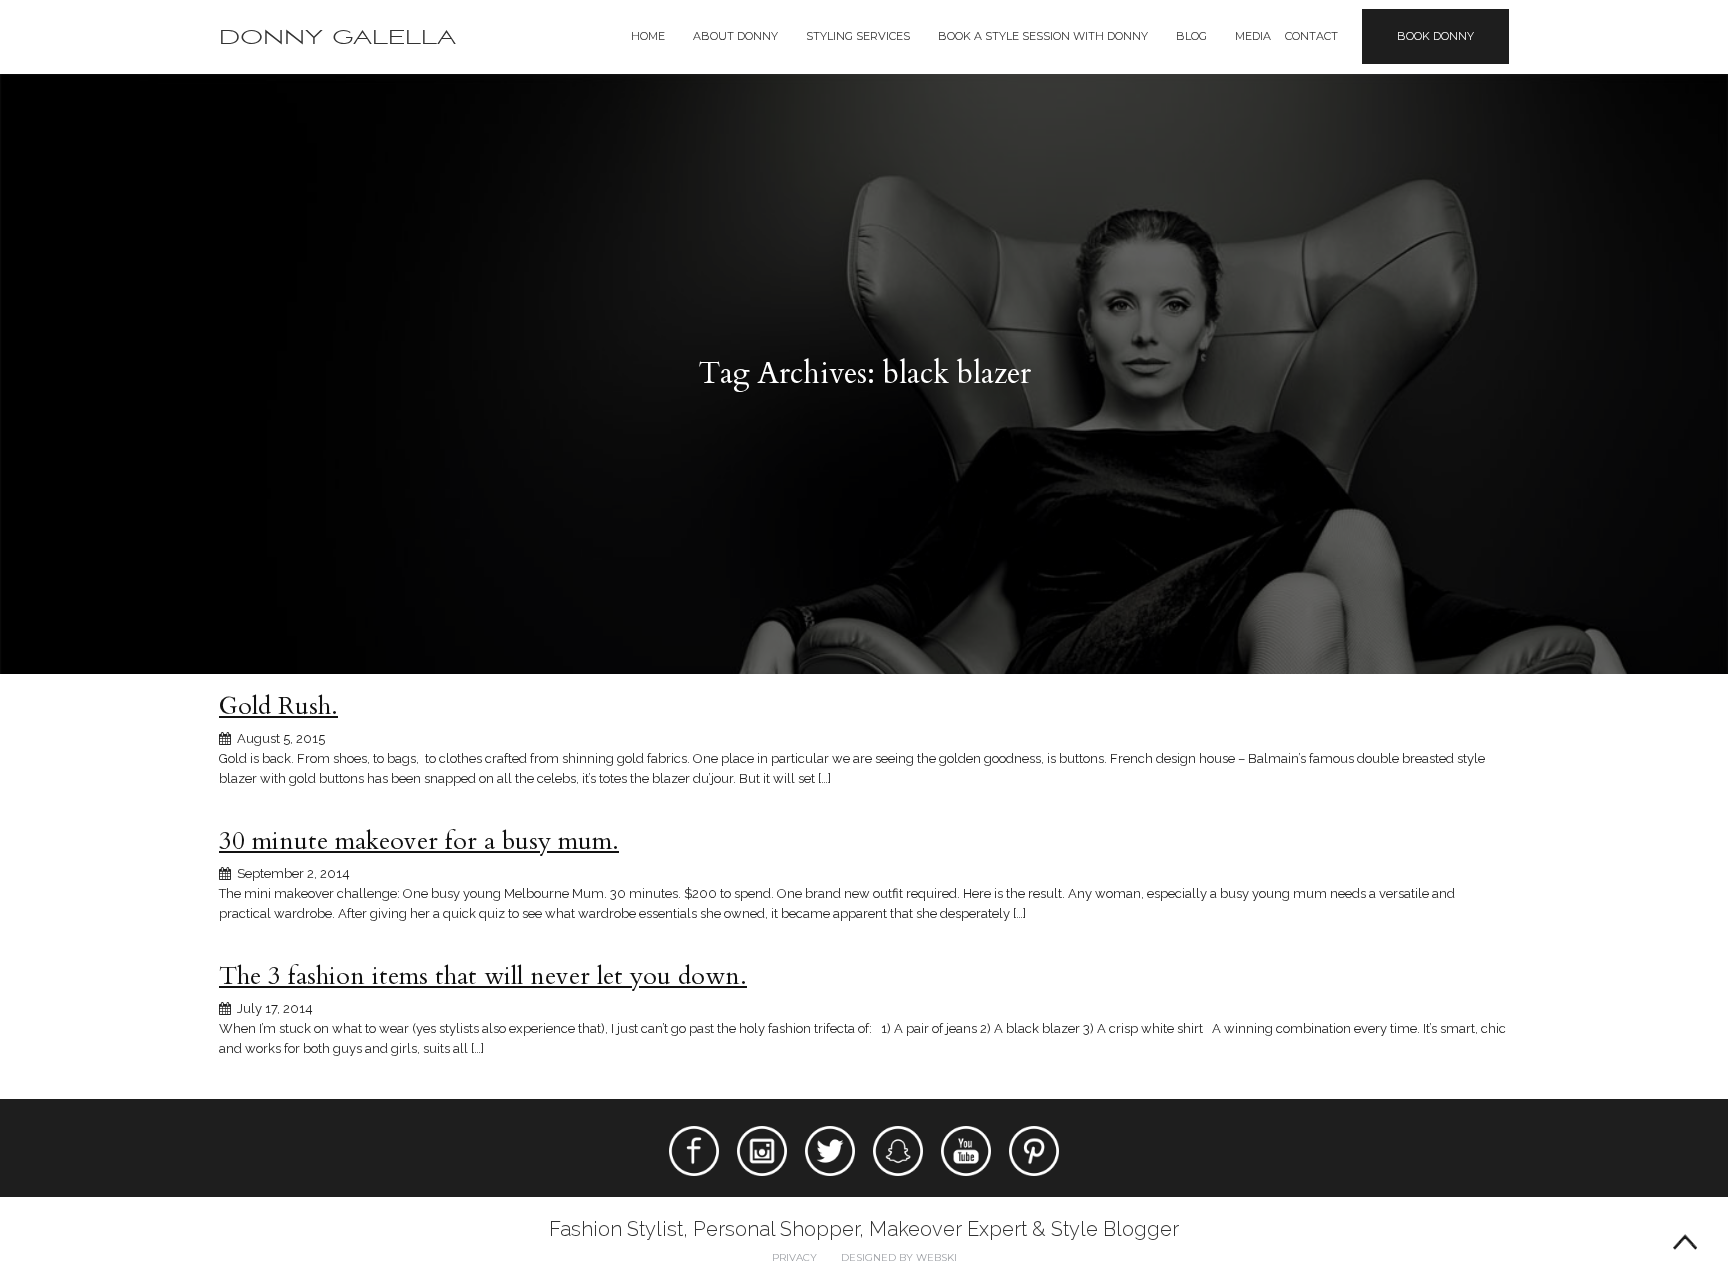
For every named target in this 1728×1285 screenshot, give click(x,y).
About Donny (735, 36)
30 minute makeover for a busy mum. (419, 841)
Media (1253, 36)
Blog (1191, 36)
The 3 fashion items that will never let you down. (483, 976)
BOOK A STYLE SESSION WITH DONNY (1043, 36)
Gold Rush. (278, 706)
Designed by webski (899, 1257)
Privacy (794, 1257)
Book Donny (1435, 36)
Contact (1311, 36)
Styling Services (858, 36)
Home (648, 36)
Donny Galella (337, 37)
